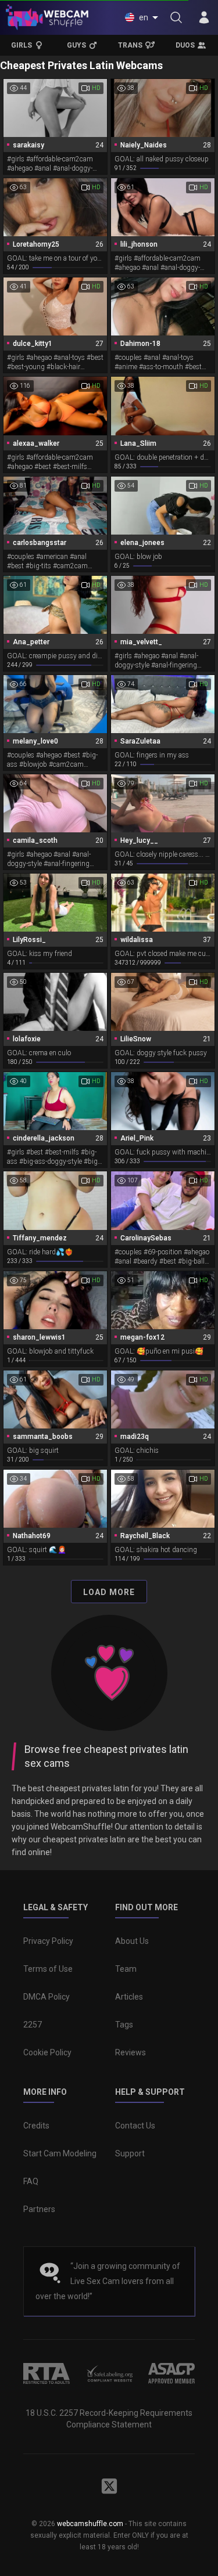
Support (130, 2153)
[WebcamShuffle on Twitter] (109, 2486)
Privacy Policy (48, 1941)
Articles (129, 1997)
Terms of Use (48, 1969)
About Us (132, 1941)
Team (126, 1969)
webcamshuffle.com (90, 2524)
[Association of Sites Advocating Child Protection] (171, 2373)
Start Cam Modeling (60, 2153)
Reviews (131, 2052)
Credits (36, 2126)
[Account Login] (204, 17)
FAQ (31, 2181)
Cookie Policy (47, 2052)
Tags (124, 2025)
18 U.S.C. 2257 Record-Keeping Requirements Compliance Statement (109, 2419)
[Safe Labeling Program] (109, 2373)
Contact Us (135, 2126)
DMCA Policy (47, 1997)
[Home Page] (47, 17)
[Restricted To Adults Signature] (47, 2373)
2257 (33, 2025)
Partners (39, 2209)
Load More (109, 1592)
